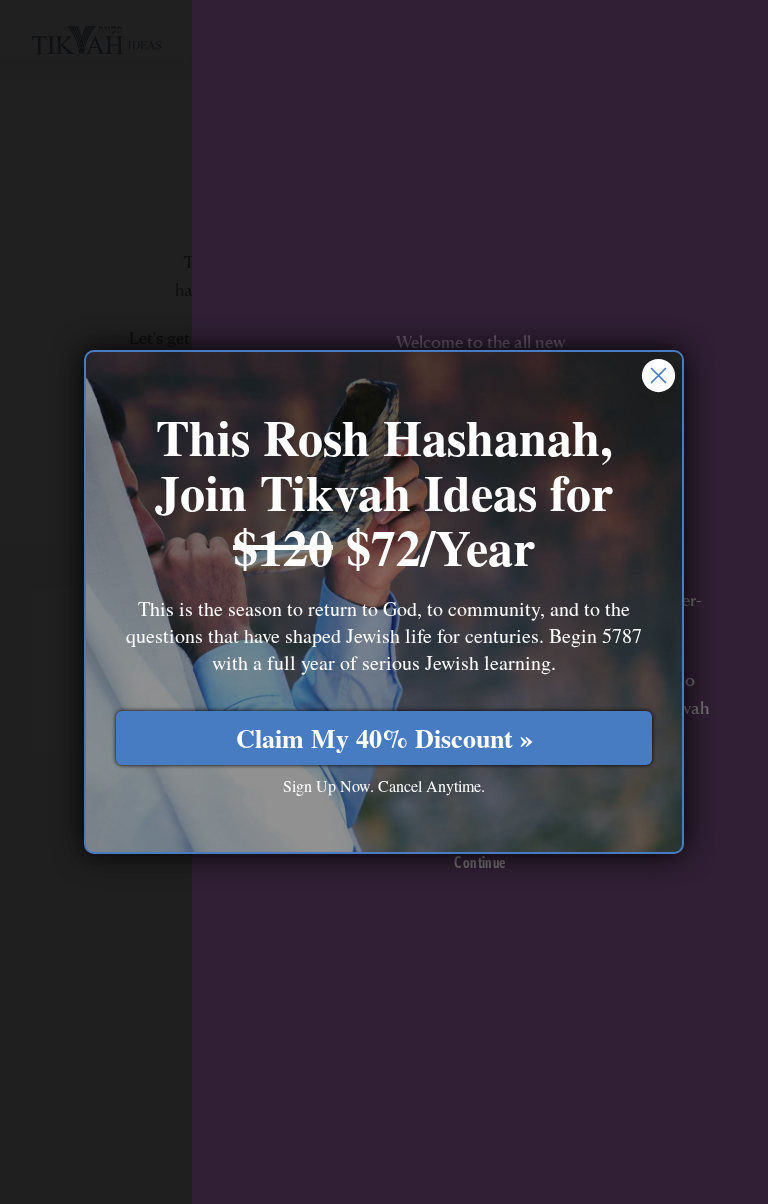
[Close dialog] (658, 375)
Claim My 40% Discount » (384, 738)
